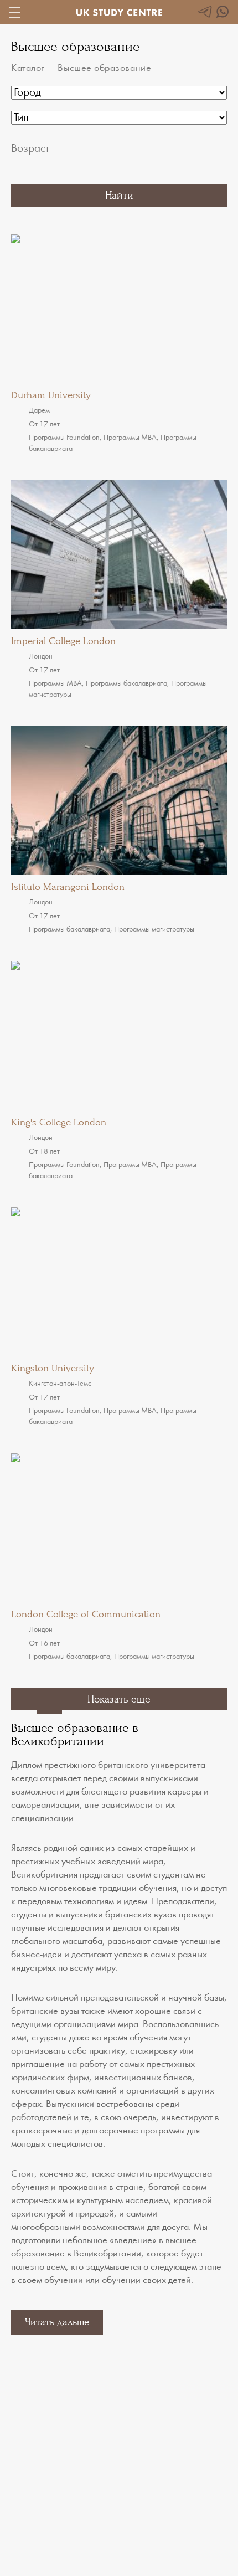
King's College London (59, 1122)
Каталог (28, 69)
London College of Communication (86, 1614)
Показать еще (119, 1699)
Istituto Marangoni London (68, 887)
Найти (119, 196)
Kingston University (53, 1368)
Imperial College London (63, 641)
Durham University (51, 395)
